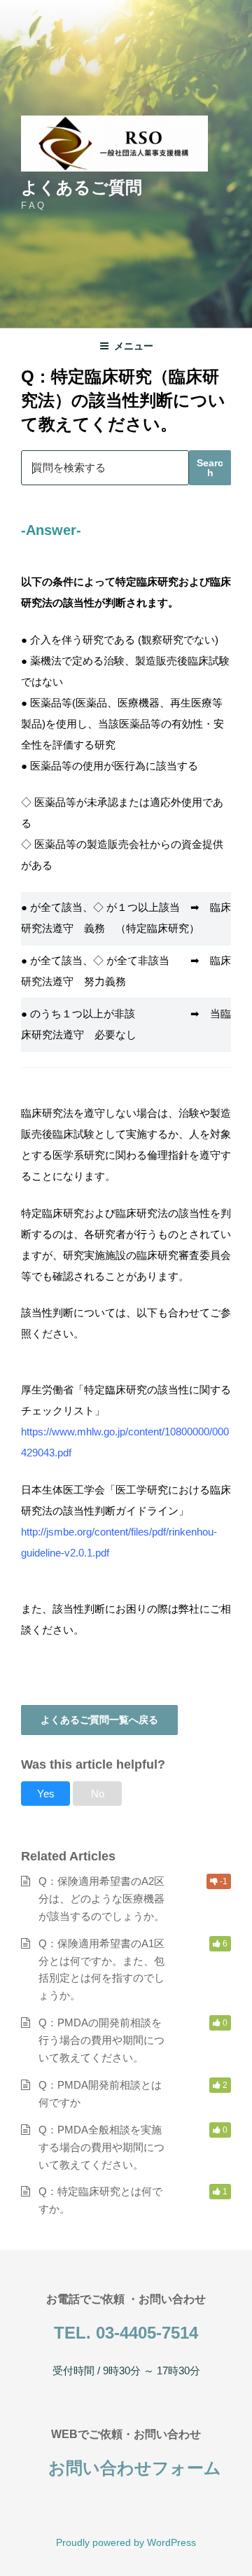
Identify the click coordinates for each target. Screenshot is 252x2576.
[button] (45, 1794)
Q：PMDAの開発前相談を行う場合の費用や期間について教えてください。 (101, 2040)
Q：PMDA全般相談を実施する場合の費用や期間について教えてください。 (101, 2147)
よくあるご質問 (82, 187)
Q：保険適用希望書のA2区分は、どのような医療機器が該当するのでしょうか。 (101, 1899)
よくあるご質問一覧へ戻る (99, 1720)
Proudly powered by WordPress (126, 2542)
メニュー (134, 346)
